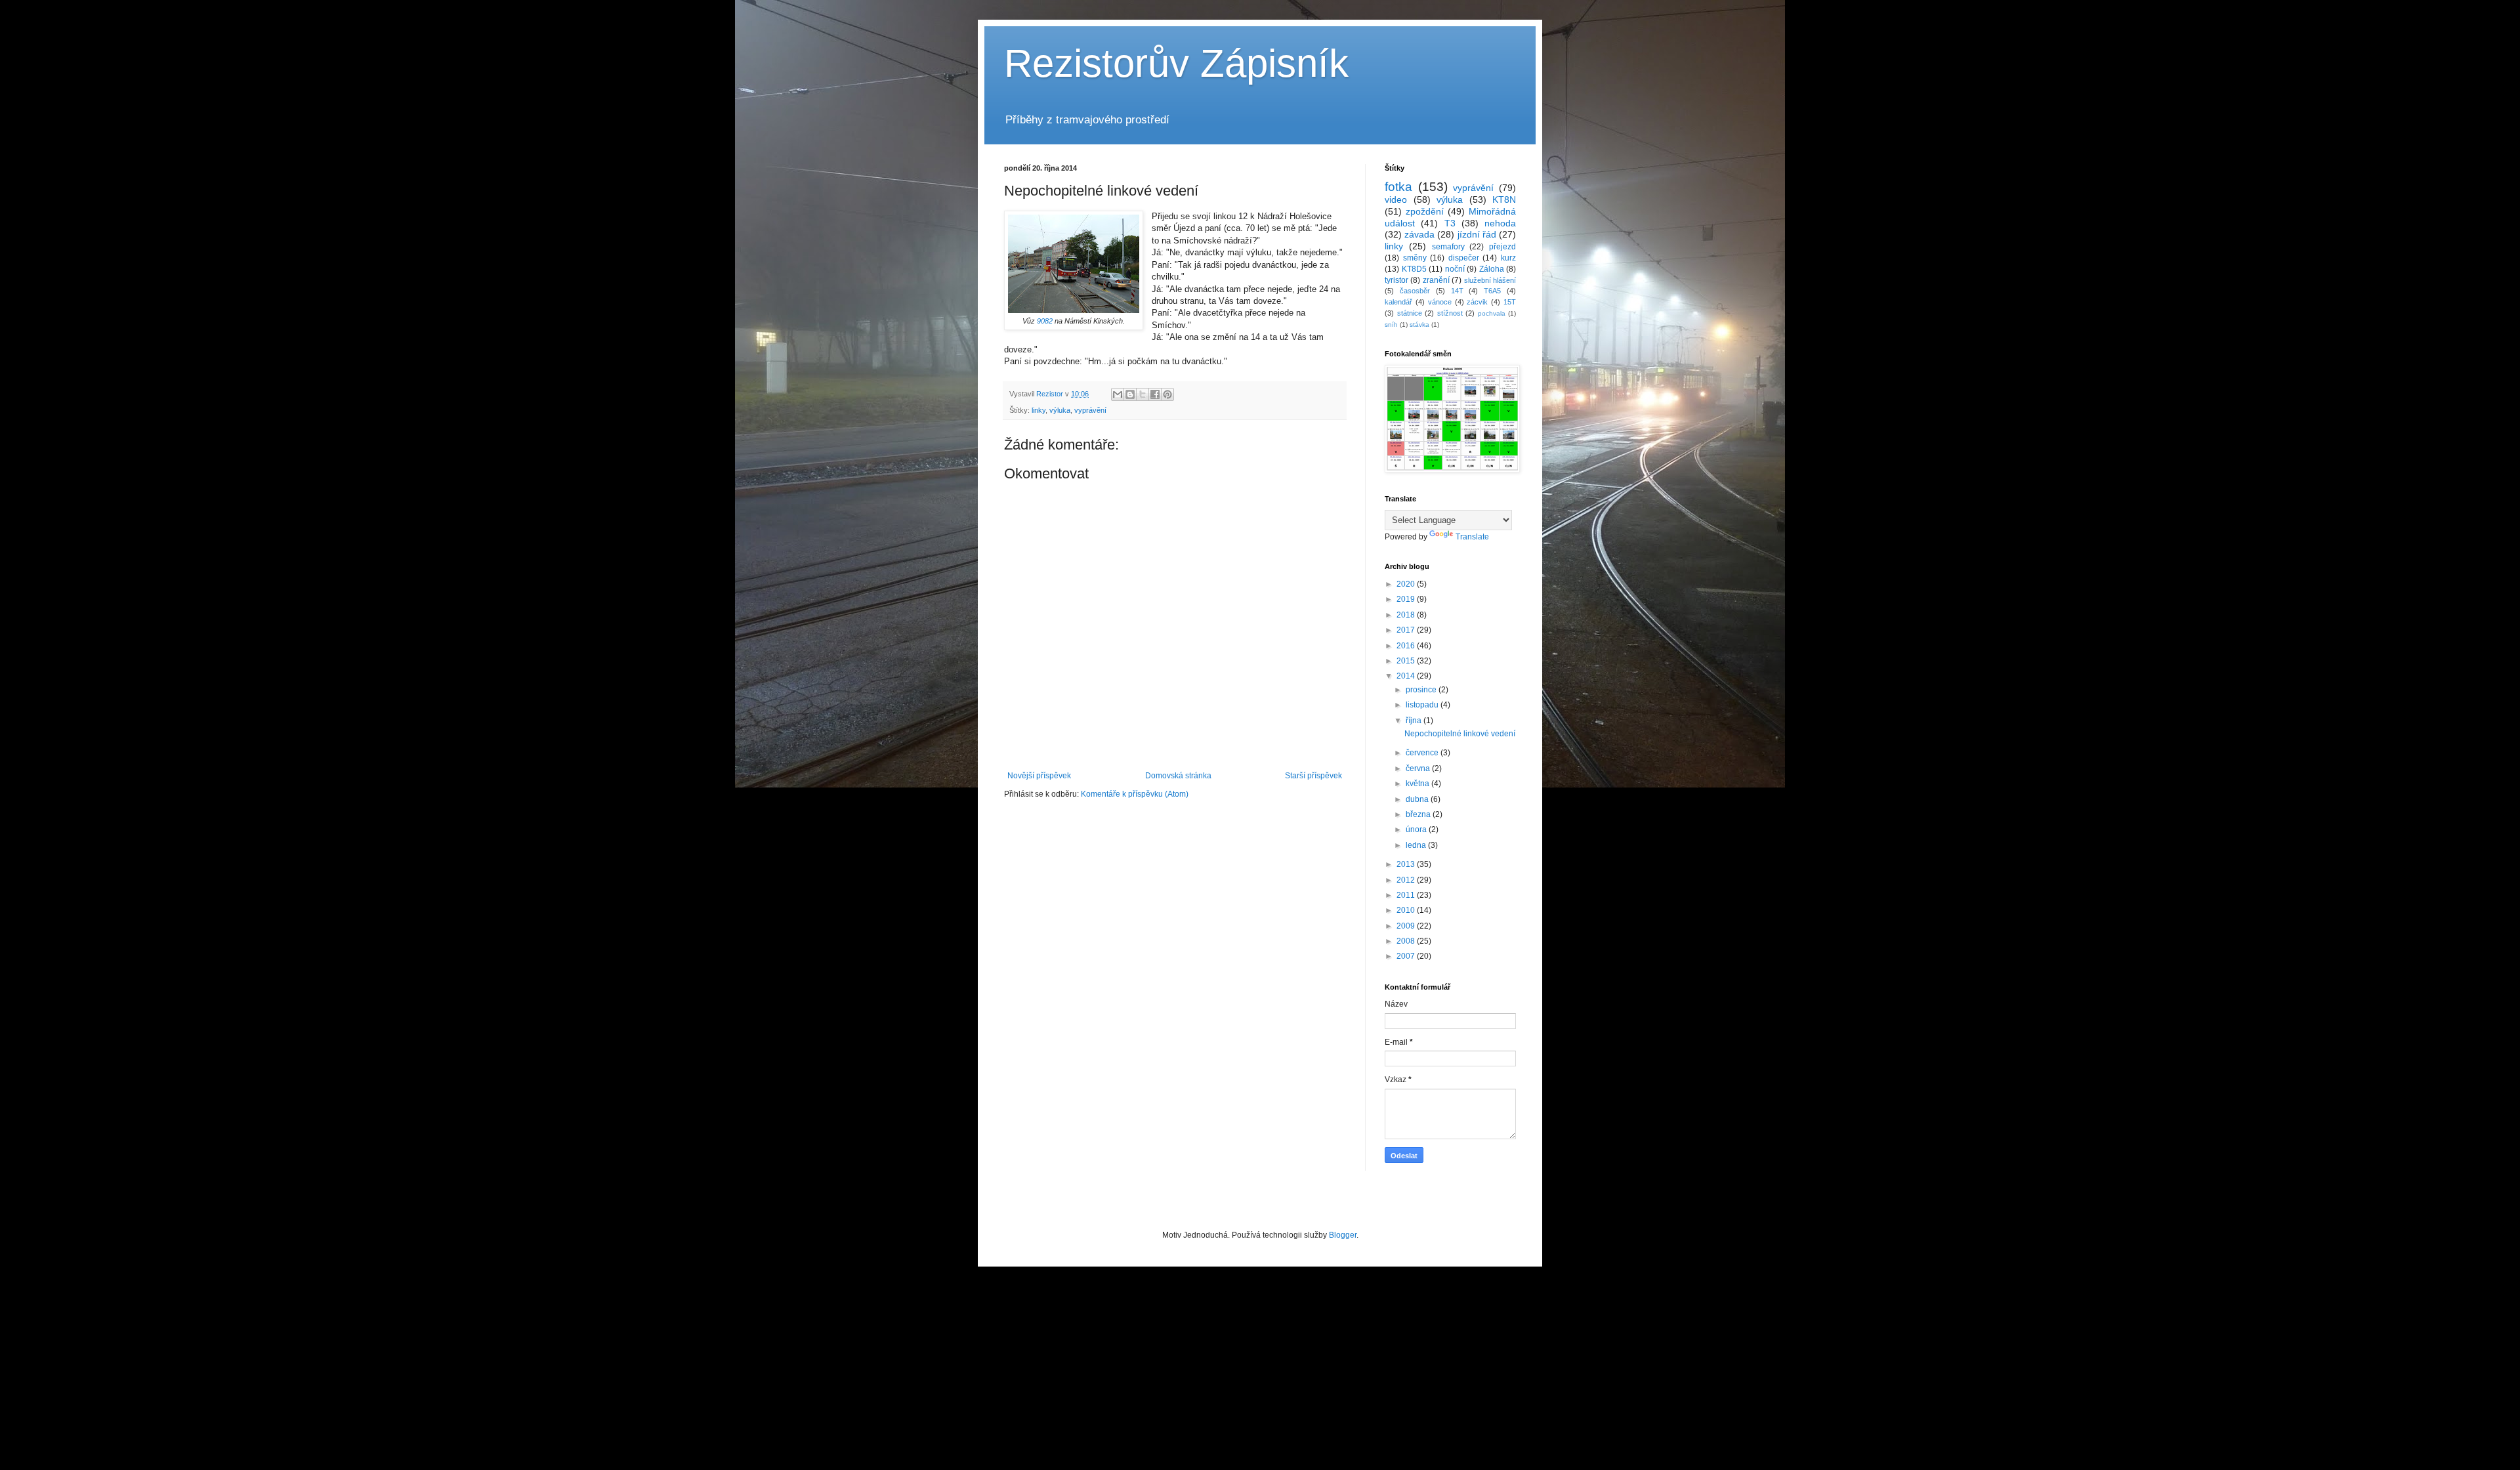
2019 (1407, 599)
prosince (1422, 690)
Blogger (1343, 1235)
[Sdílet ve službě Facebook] (1155, 394)
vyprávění (1090, 410)
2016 (1407, 646)
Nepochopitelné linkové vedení (1460, 734)
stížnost (1450, 313)
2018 (1407, 615)
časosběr (1415, 291)
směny (1415, 258)
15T (1510, 302)
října (1415, 721)
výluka (1060, 410)
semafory (1448, 247)
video (1396, 199)
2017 (1407, 630)
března (1419, 814)
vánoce (1440, 302)
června (1419, 768)
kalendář (1398, 302)
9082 (1045, 321)
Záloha (1492, 269)
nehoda (1500, 223)
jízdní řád (1477, 234)
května (1418, 784)
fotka (1398, 187)
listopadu (1423, 705)
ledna (1417, 845)
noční (1455, 269)
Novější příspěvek (1039, 776)
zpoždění (1425, 211)
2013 (1407, 864)
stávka (1419, 325)
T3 (1450, 223)
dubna (1418, 799)
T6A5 (1492, 291)
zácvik (1477, 302)
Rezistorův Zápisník (1176, 63)
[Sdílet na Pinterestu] (1167, 394)
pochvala (1492, 313)
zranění (1436, 280)
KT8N (1504, 199)
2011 (1407, 895)
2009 (1407, 926)
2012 (1407, 880)
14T (1457, 291)
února (1417, 829)
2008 (1407, 941)
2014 (1407, 676)
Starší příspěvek (1313, 776)
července (1423, 753)
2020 (1407, 584)
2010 (1407, 910)
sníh (1391, 325)
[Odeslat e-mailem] (1118, 394)
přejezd (1502, 247)
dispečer (1464, 258)
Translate (1472, 537)
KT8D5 (1414, 269)
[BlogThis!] (1130, 394)
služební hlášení (1490, 280)
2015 (1407, 661)
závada (1419, 234)
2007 (1407, 956)
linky (1039, 410)
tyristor (1396, 280)
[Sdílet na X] (1143, 394)
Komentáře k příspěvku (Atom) (1135, 794)
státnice (1410, 313)
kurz (1508, 258)
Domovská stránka (1178, 776)
